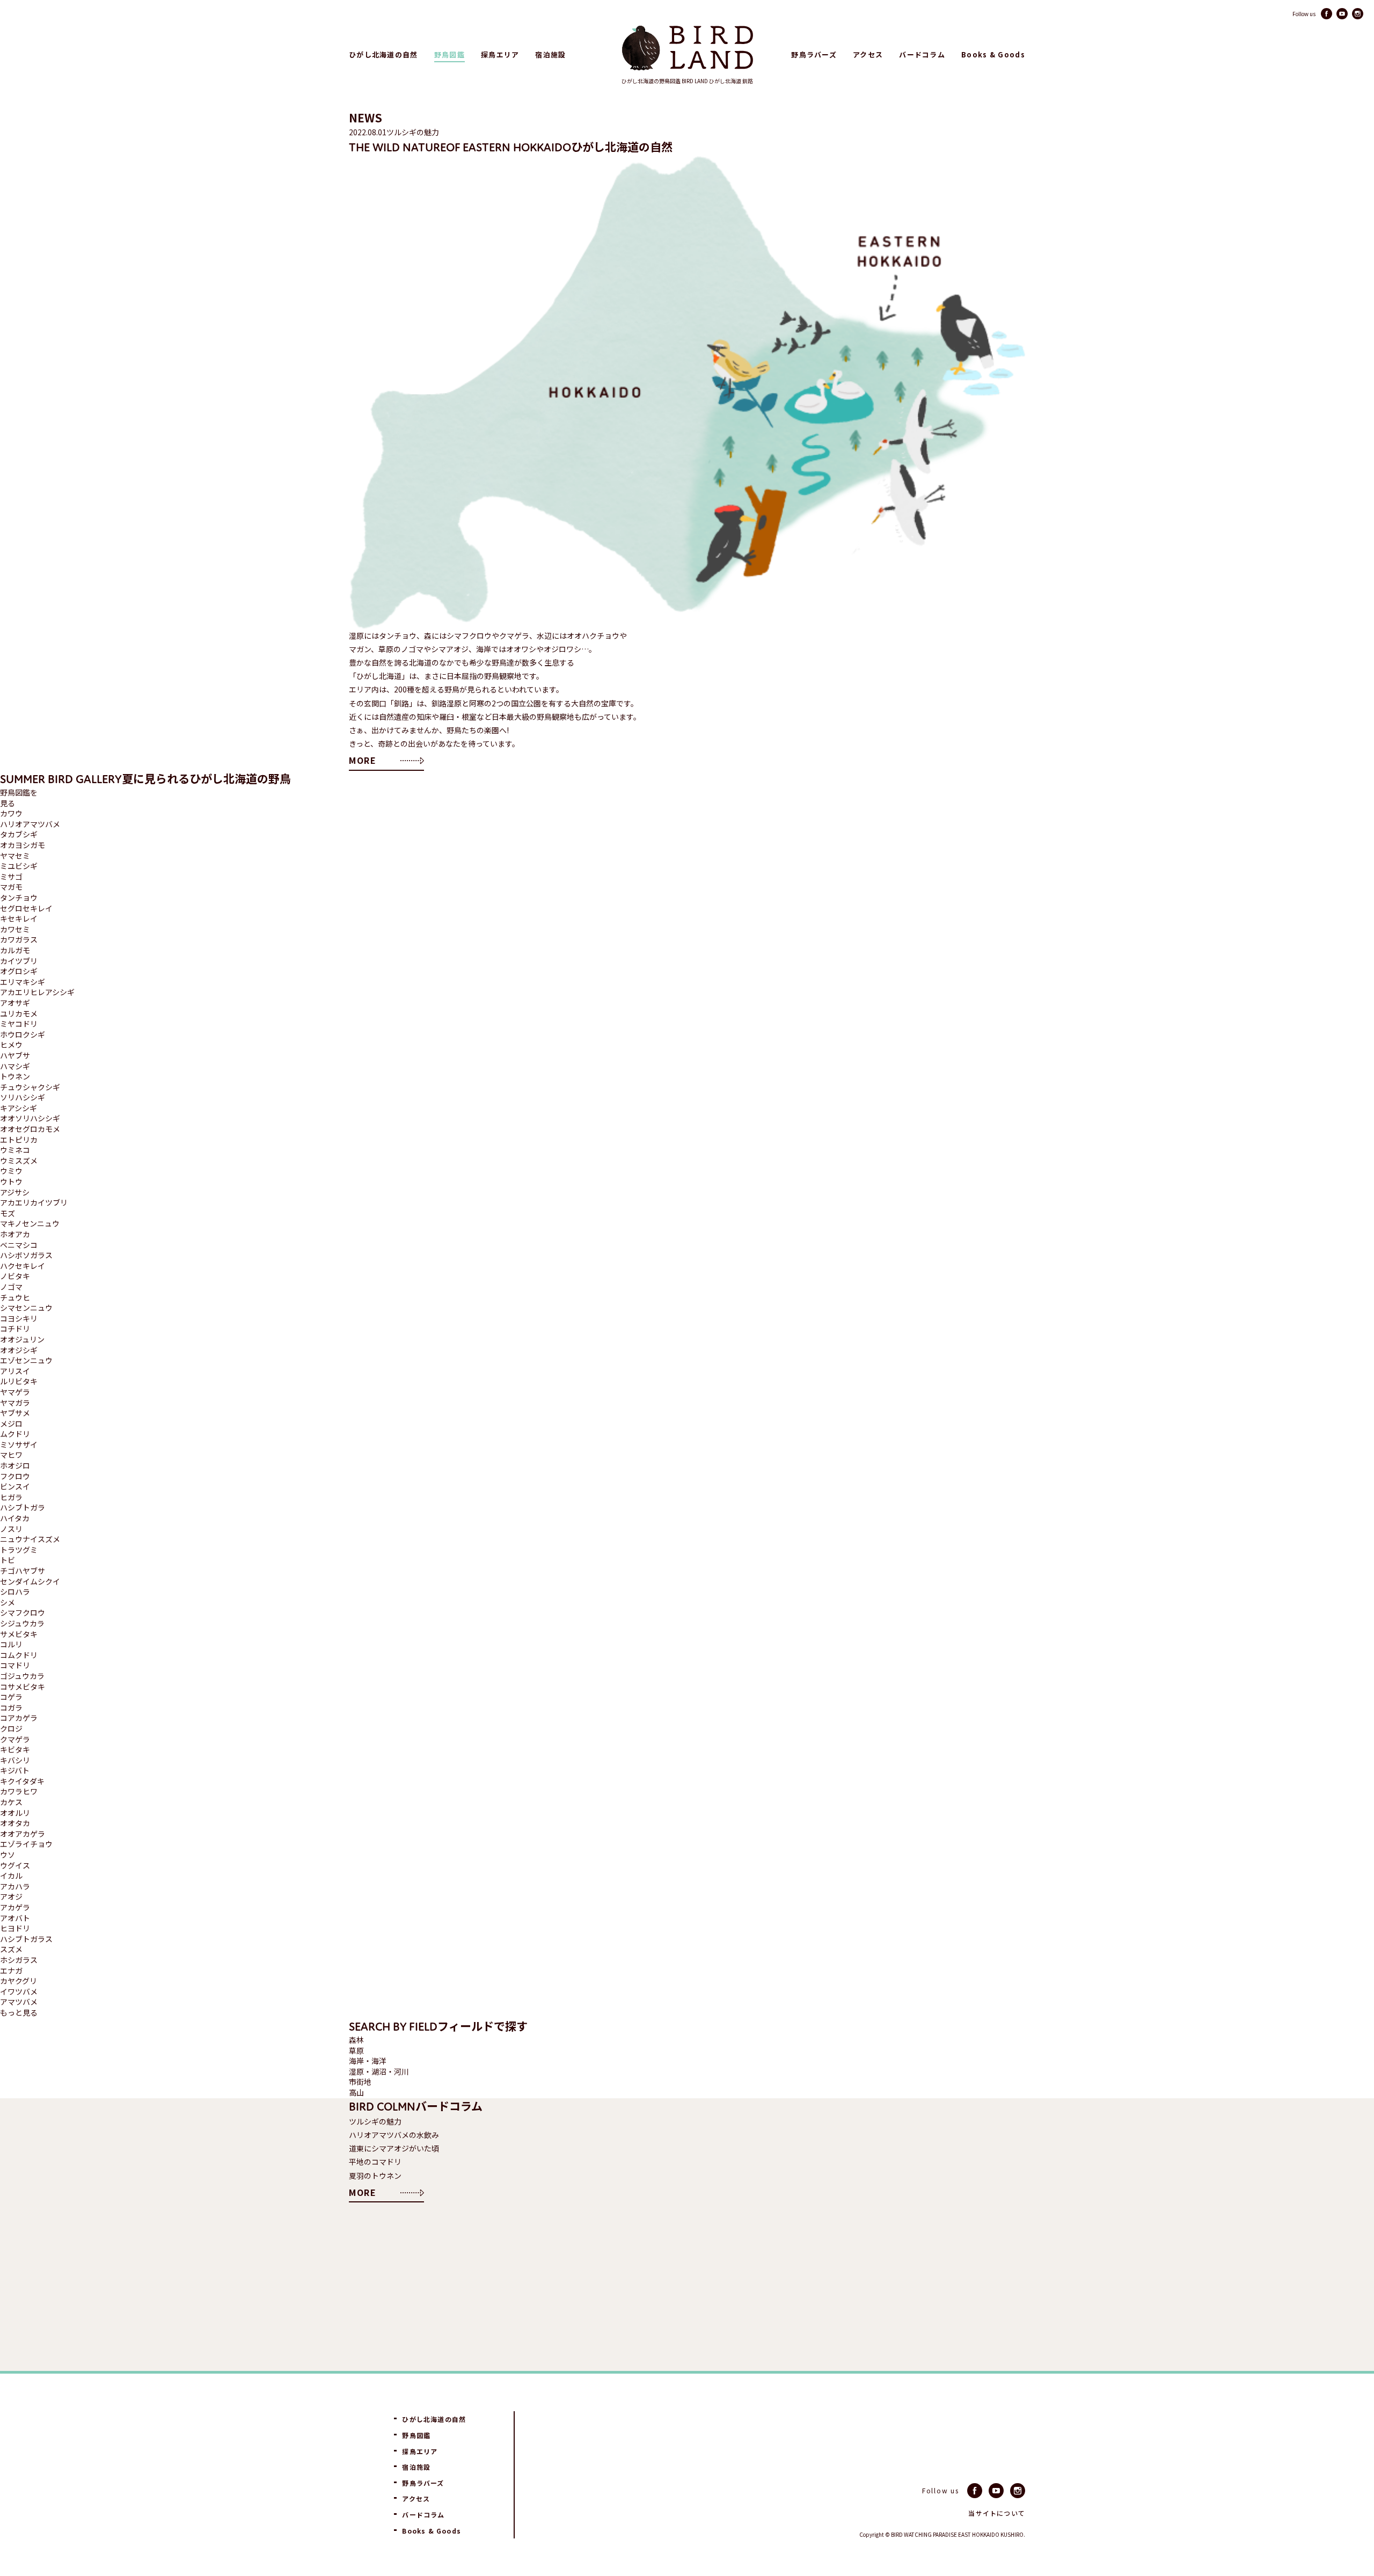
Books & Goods (993, 55)
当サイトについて (997, 2513)
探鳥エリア (500, 55)
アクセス (868, 55)
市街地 (360, 2082)
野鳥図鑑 (450, 55)
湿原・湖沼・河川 (379, 2072)
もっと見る (19, 2013)
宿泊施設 (550, 55)
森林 (356, 2040)
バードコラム (922, 55)
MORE (363, 760)
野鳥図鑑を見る (19, 798)
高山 (356, 2093)
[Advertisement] (705, 2291)
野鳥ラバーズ (814, 55)
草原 (356, 2051)
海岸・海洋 (368, 2061)
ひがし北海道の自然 (383, 55)
